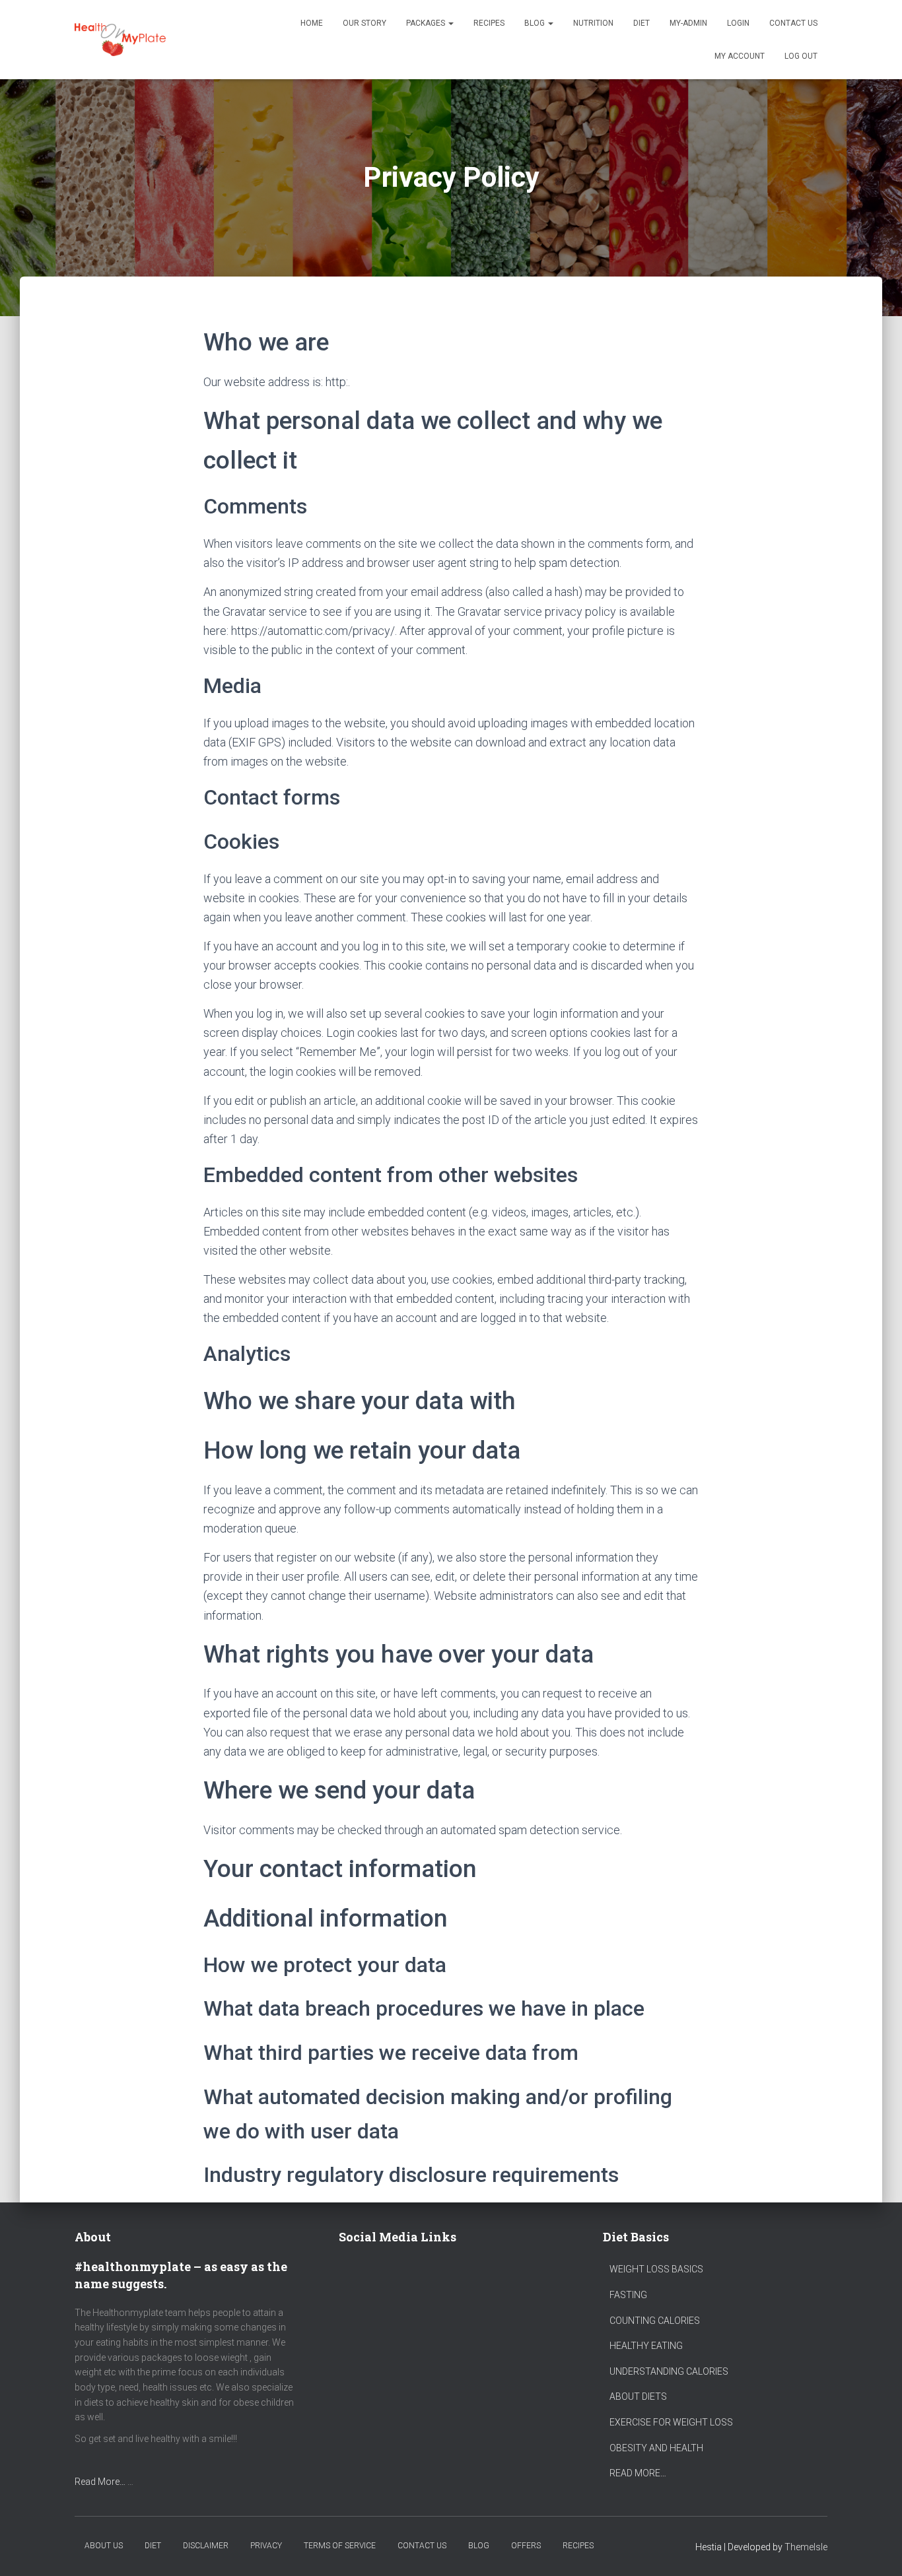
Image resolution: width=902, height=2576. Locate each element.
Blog (536, 23)
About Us (104, 2546)
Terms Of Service (340, 2546)
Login (738, 23)
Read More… (100, 2482)
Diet (642, 23)
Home (312, 23)
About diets (638, 2396)
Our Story (364, 23)
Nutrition (593, 23)
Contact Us (793, 23)
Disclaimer (206, 2546)
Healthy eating (646, 2346)
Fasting (628, 2295)
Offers (526, 2546)
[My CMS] (120, 40)
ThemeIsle (806, 2547)
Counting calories (655, 2321)
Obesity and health (656, 2448)
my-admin (688, 23)
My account (740, 56)
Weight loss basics (656, 2269)
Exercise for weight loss (671, 2422)
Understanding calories (669, 2371)
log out (801, 56)
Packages (427, 23)
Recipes (489, 23)
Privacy (266, 2546)
